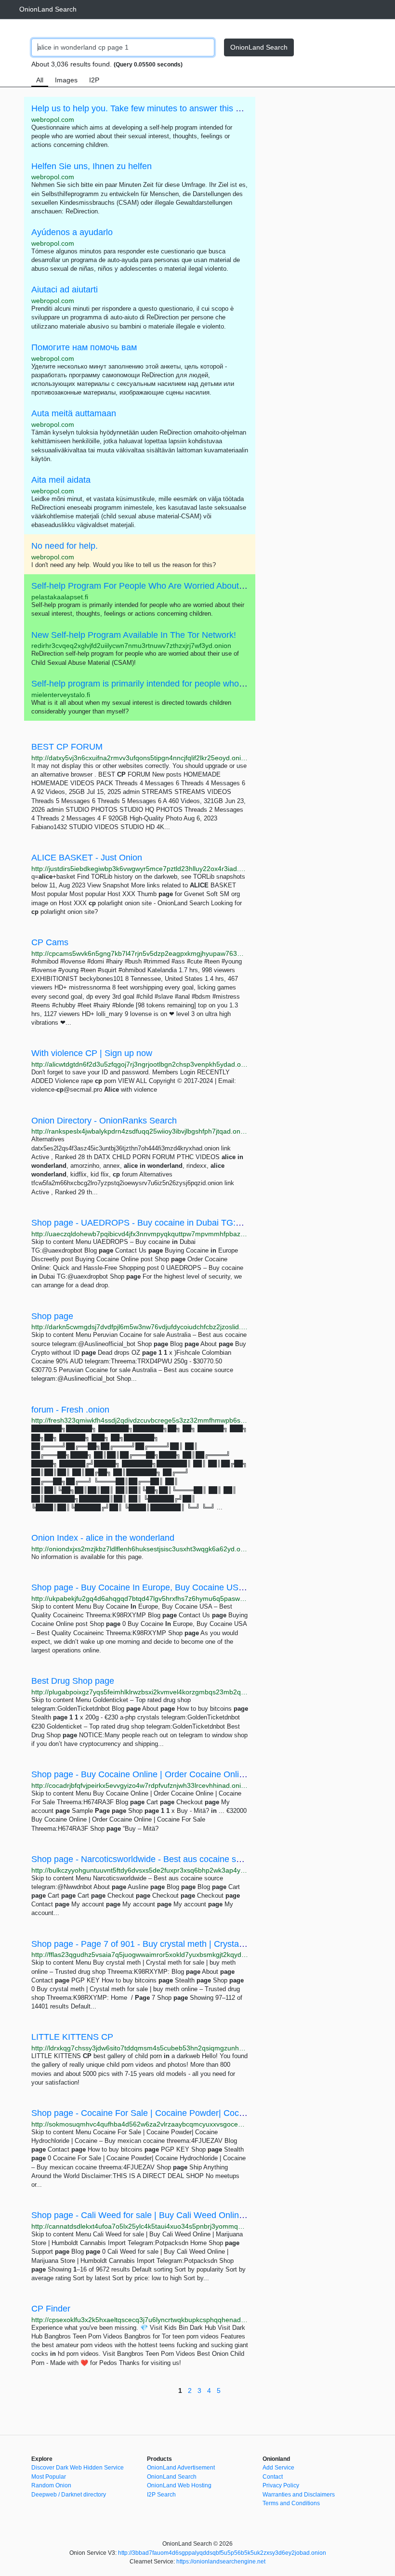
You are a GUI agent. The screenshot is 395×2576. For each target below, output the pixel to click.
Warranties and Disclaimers (299, 2495)
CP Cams (50, 942)
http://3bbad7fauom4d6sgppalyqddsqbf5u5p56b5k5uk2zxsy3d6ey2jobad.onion (222, 2553)
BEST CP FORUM (67, 747)
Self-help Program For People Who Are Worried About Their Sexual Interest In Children (198, 586)
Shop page (52, 1316)
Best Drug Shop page (73, 1681)
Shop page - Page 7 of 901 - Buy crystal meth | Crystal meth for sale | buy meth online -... (203, 1944)
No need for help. (65, 546)
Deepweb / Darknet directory (69, 2495)
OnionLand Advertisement (181, 2468)
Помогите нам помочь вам (84, 347)
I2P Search (161, 2495)
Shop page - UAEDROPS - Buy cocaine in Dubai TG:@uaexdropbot (162, 1223)
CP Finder (51, 2309)
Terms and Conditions (291, 2503)
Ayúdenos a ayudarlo (72, 232)
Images (66, 80)
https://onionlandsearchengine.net (221, 2562)
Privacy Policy (281, 2485)
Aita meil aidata (61, 480)
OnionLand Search (48, 9)
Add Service (278, 2468)
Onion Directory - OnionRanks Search (104, 1121)
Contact (273, 2477)
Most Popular (49, 2477)
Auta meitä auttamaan (74, 413)
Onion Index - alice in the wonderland (103, 1538)
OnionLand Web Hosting (179, 2485)
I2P (94, 80)
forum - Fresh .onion (70, 1410)
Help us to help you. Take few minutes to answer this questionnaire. (161, 108)
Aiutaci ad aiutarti (65, 290)
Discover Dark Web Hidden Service (78, 2468)
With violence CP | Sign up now (92, 1053)
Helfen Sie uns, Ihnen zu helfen (92, 166)
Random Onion (51, 2485)
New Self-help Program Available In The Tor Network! (134, 635)
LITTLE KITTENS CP (72, 2037)
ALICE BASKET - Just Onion (87, 858)
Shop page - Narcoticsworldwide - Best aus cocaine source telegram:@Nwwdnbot (188, 1859)
